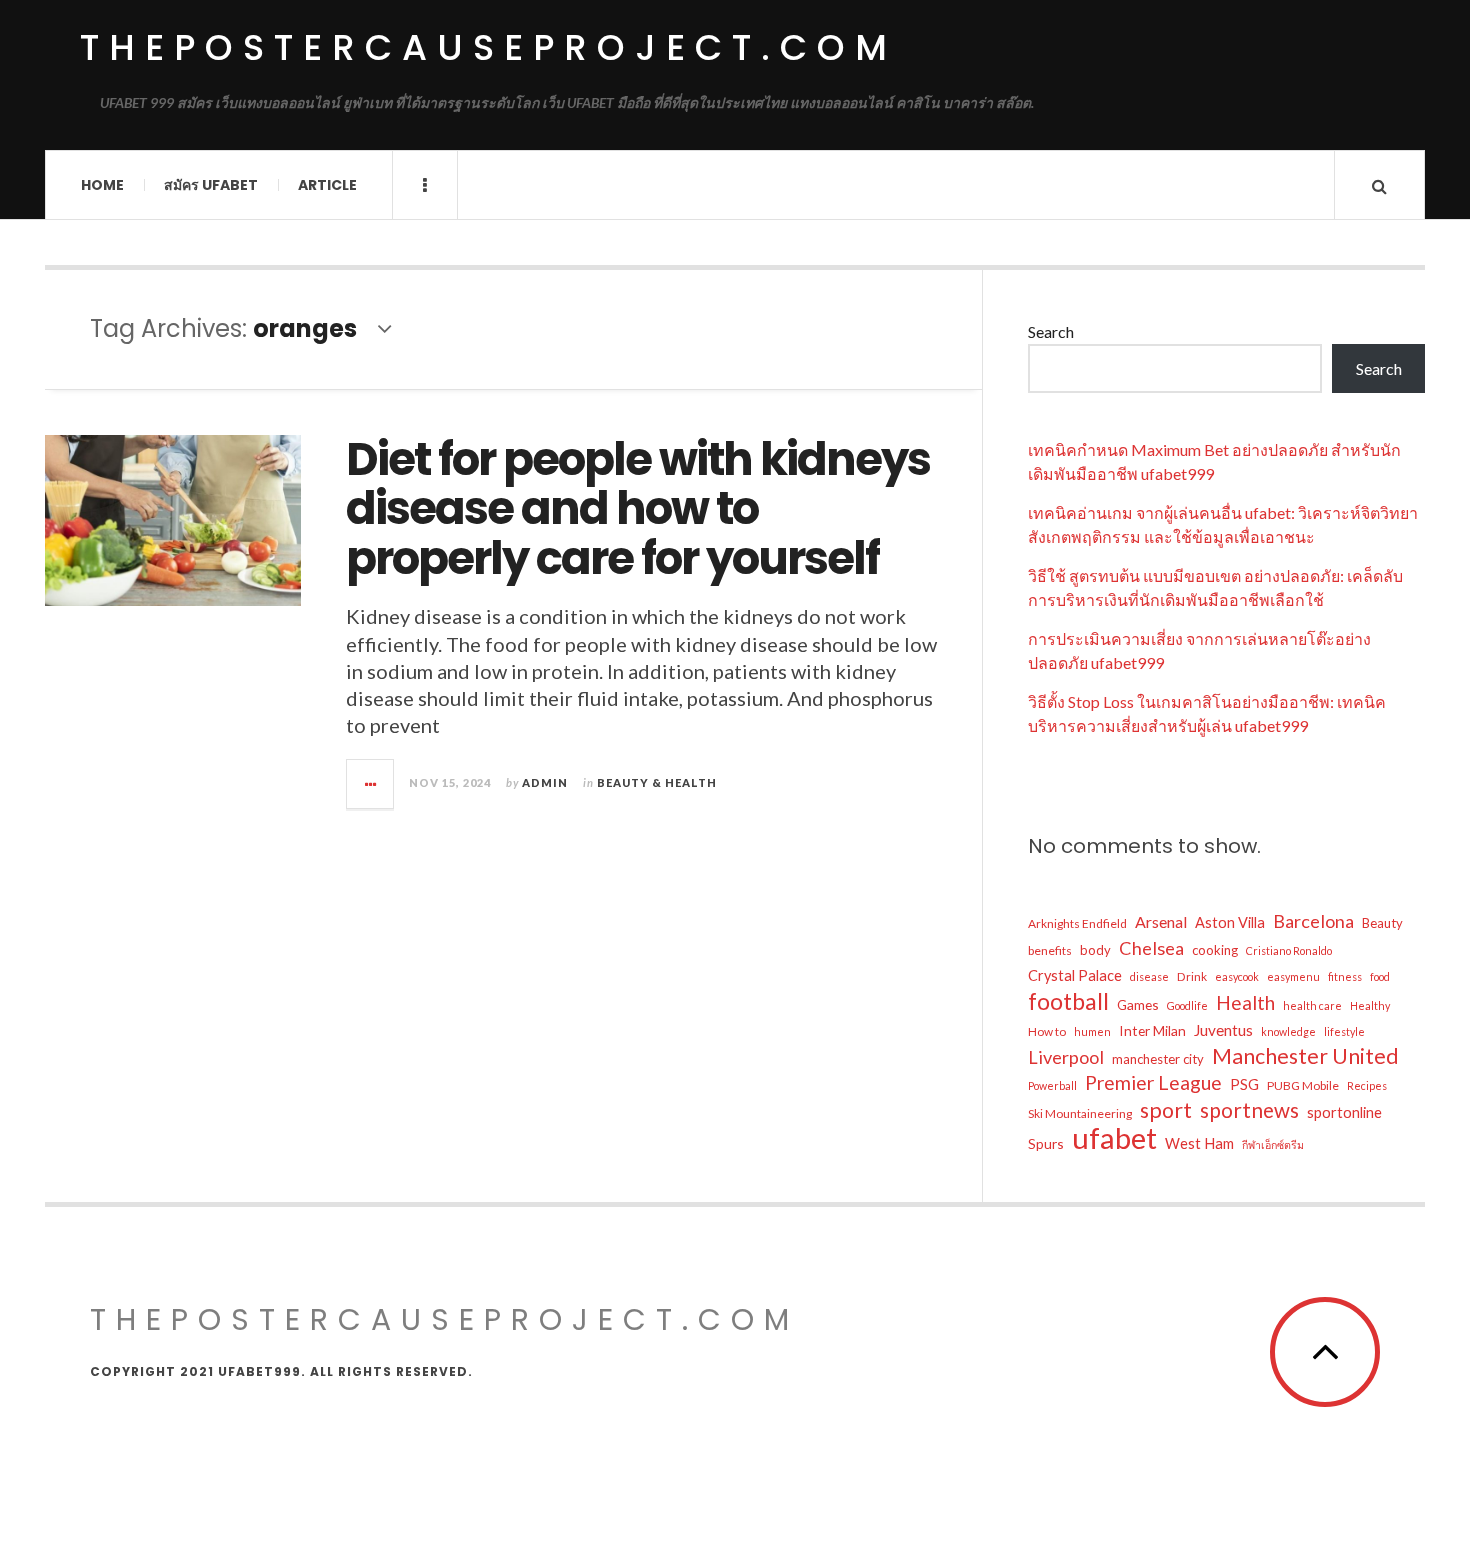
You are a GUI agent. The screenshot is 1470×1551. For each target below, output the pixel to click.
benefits (1050, 950)
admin (545, 782)
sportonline (1344, 1112)
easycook (1237, 976)
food (1380, 976)
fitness (1345, 976)
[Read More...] (371, 784)
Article (327, 185)
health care (1312, 1005)
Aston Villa (1230, 922)
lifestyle (1344, 1031)
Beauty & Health (657, 782)
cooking (1215, 950)
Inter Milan (1152, 1030)
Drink (1192, 976)
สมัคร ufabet (211, 185)
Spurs (1046, 1143)
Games (1138, 1004)
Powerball (1052, 1085)
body (1095, 950)
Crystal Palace (1075, 975)
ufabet (1114, 1138)
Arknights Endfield (1077, 923)
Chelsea (1151, 948)
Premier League (1153, 1082)
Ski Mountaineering (1080, 1113)
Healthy (1370, 1005)
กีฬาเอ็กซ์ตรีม (1273, 1144)
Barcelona (1313, 921)
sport (1166, 1110)
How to (1047, 1031)
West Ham (1199, 1143)
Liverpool (1066, 1057)
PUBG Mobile (1303, 1085)
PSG (1244, 1084)
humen (1092, 1031)
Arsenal (1161, 921)
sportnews (1249, 1110)
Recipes (1367, 1085)
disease (1149, 976)
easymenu (1293, 976)
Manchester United (1305, 1056)
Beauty (1382, 923)
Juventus (1223, 1030)
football (1068, 1001)
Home (102, 185)
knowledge (1288, 1031)
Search (1051, 331)
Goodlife (1187, 1005)
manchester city (1158, 1059)
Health (1245, 1002)
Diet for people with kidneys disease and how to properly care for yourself (638, 509)
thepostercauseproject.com (488, 47)
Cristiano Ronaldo (1289, 950)
